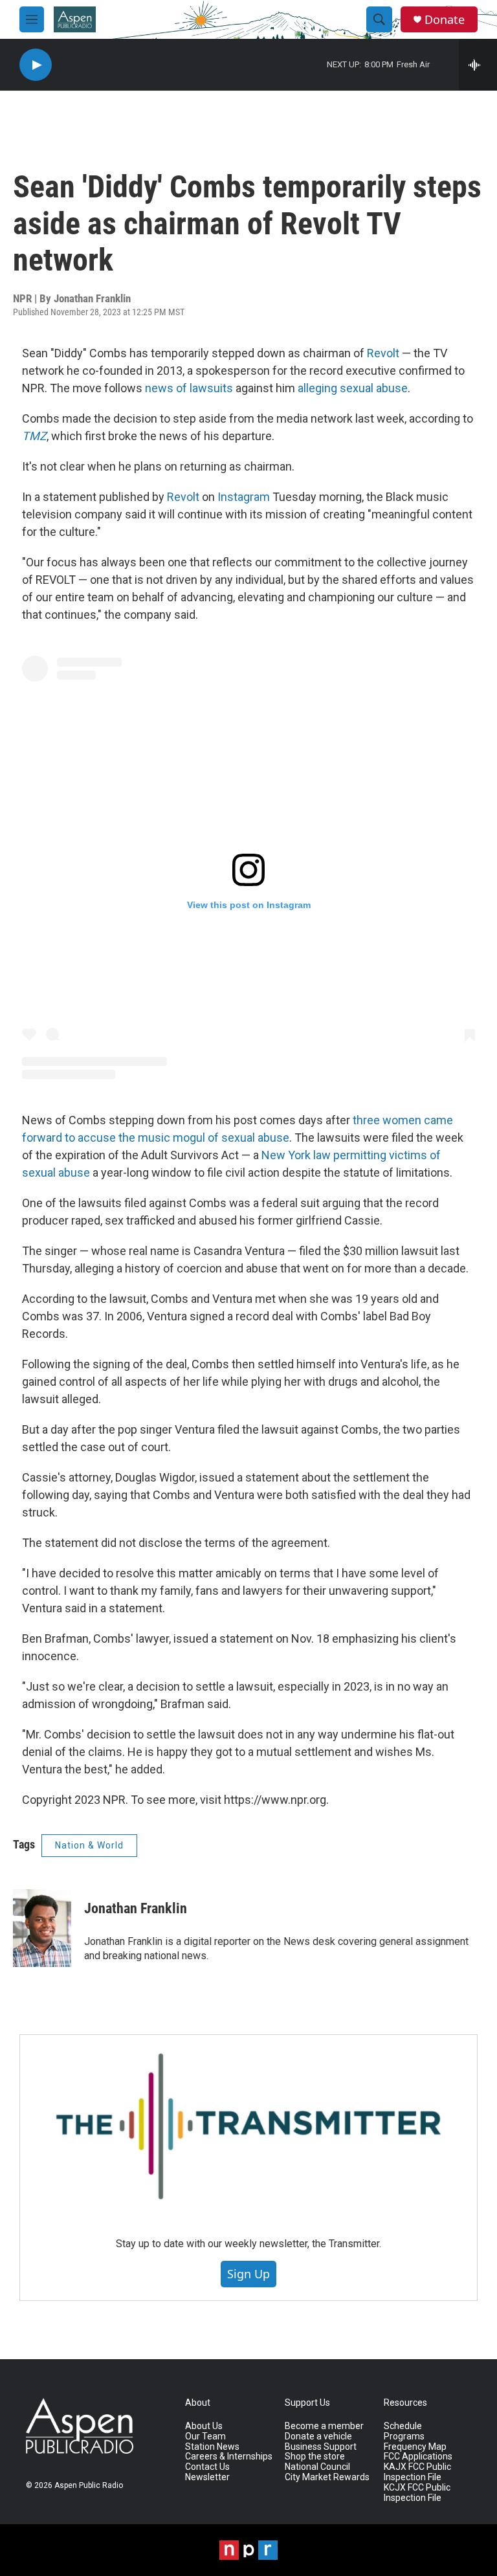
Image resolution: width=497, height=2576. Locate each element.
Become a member (324, 2426)
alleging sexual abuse (353, 388)
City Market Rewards (327, 2477)
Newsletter (207, 2477)
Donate (445, 20)
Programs (404, 2437)
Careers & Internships (229, 2457)
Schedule (403, 2426)
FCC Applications (418, 2457)
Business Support (321, 2447)
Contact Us (207, 2467)
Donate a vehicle (318, 2437)
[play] (36, 65)
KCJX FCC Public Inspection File (417, 2493)
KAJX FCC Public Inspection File (417, 2472)
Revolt (383, 353)
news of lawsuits (190, 388)
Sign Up (248, 2274)
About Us (204, 2426)
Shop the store (315, 2457)
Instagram (244, 497)
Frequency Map (415, 2447)
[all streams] (478, 65)
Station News (212, 2447)
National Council (317, 2467)
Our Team (205, 2437)
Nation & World (89, 1845)
